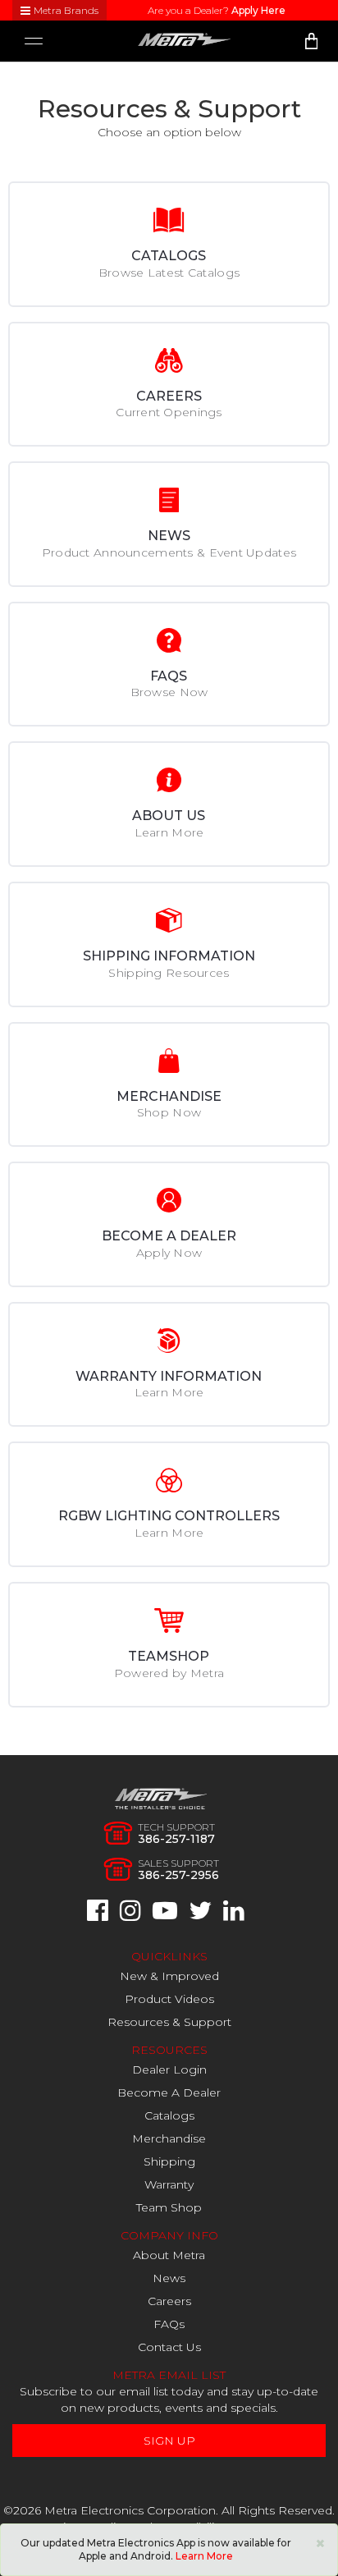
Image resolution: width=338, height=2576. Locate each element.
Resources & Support (169, 2022)
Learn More (204, 2556)
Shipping (169, 2161)
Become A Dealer (169, 2092)
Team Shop (169, 2207)
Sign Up (169, 2441)
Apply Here (258, 10)
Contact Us (169, 2347)
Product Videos (169, 1999)
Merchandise (169, 2138)
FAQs (169, 2324)
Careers (169, 2301)
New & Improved (169, 1976)
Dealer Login (169, 2070)
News (169, 2278)
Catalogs (169, 2115)
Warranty (169, 2184)
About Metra (169, 2255)
